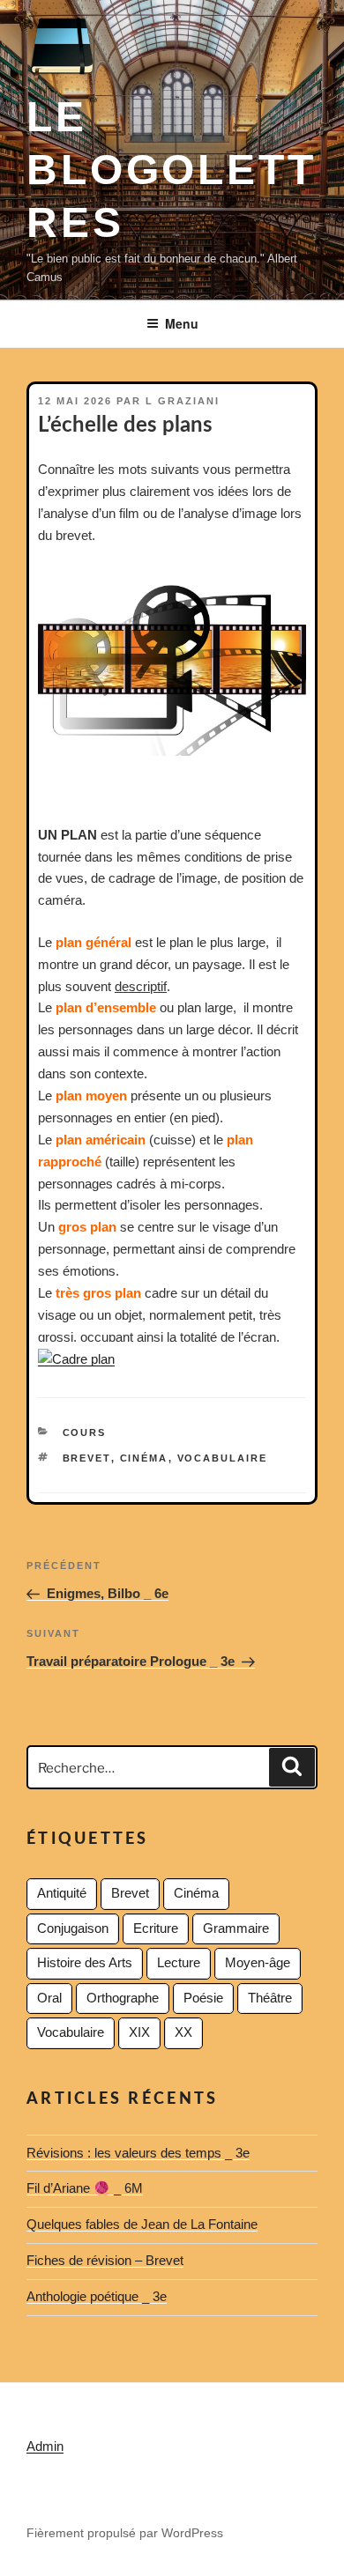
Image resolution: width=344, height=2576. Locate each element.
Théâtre (270, 1998)
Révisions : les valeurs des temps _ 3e (138, 2153)
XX (183, 2032)
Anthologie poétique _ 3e (97, 2296)
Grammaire (236, 1928)
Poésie (203, 1998)
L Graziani (183, 401)
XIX (139, 2032)
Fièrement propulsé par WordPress (125, 2533)
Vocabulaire (223, 1458)
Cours (85, 1432)
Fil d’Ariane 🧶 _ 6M (85, 2188)
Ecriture (156, 1928)
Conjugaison (73, 1928)
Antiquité (62, 1893)
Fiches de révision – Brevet (105, 2260)
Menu (182, 323)
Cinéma (144, 1458)
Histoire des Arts (85, 1962)
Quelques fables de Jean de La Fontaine (142, 2224)
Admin (45, 2446)
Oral (49, 1998)
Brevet (87, 1458)
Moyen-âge (258, 1962)
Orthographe (123, 1998)
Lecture (179, 1962)
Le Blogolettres (172, 170)
